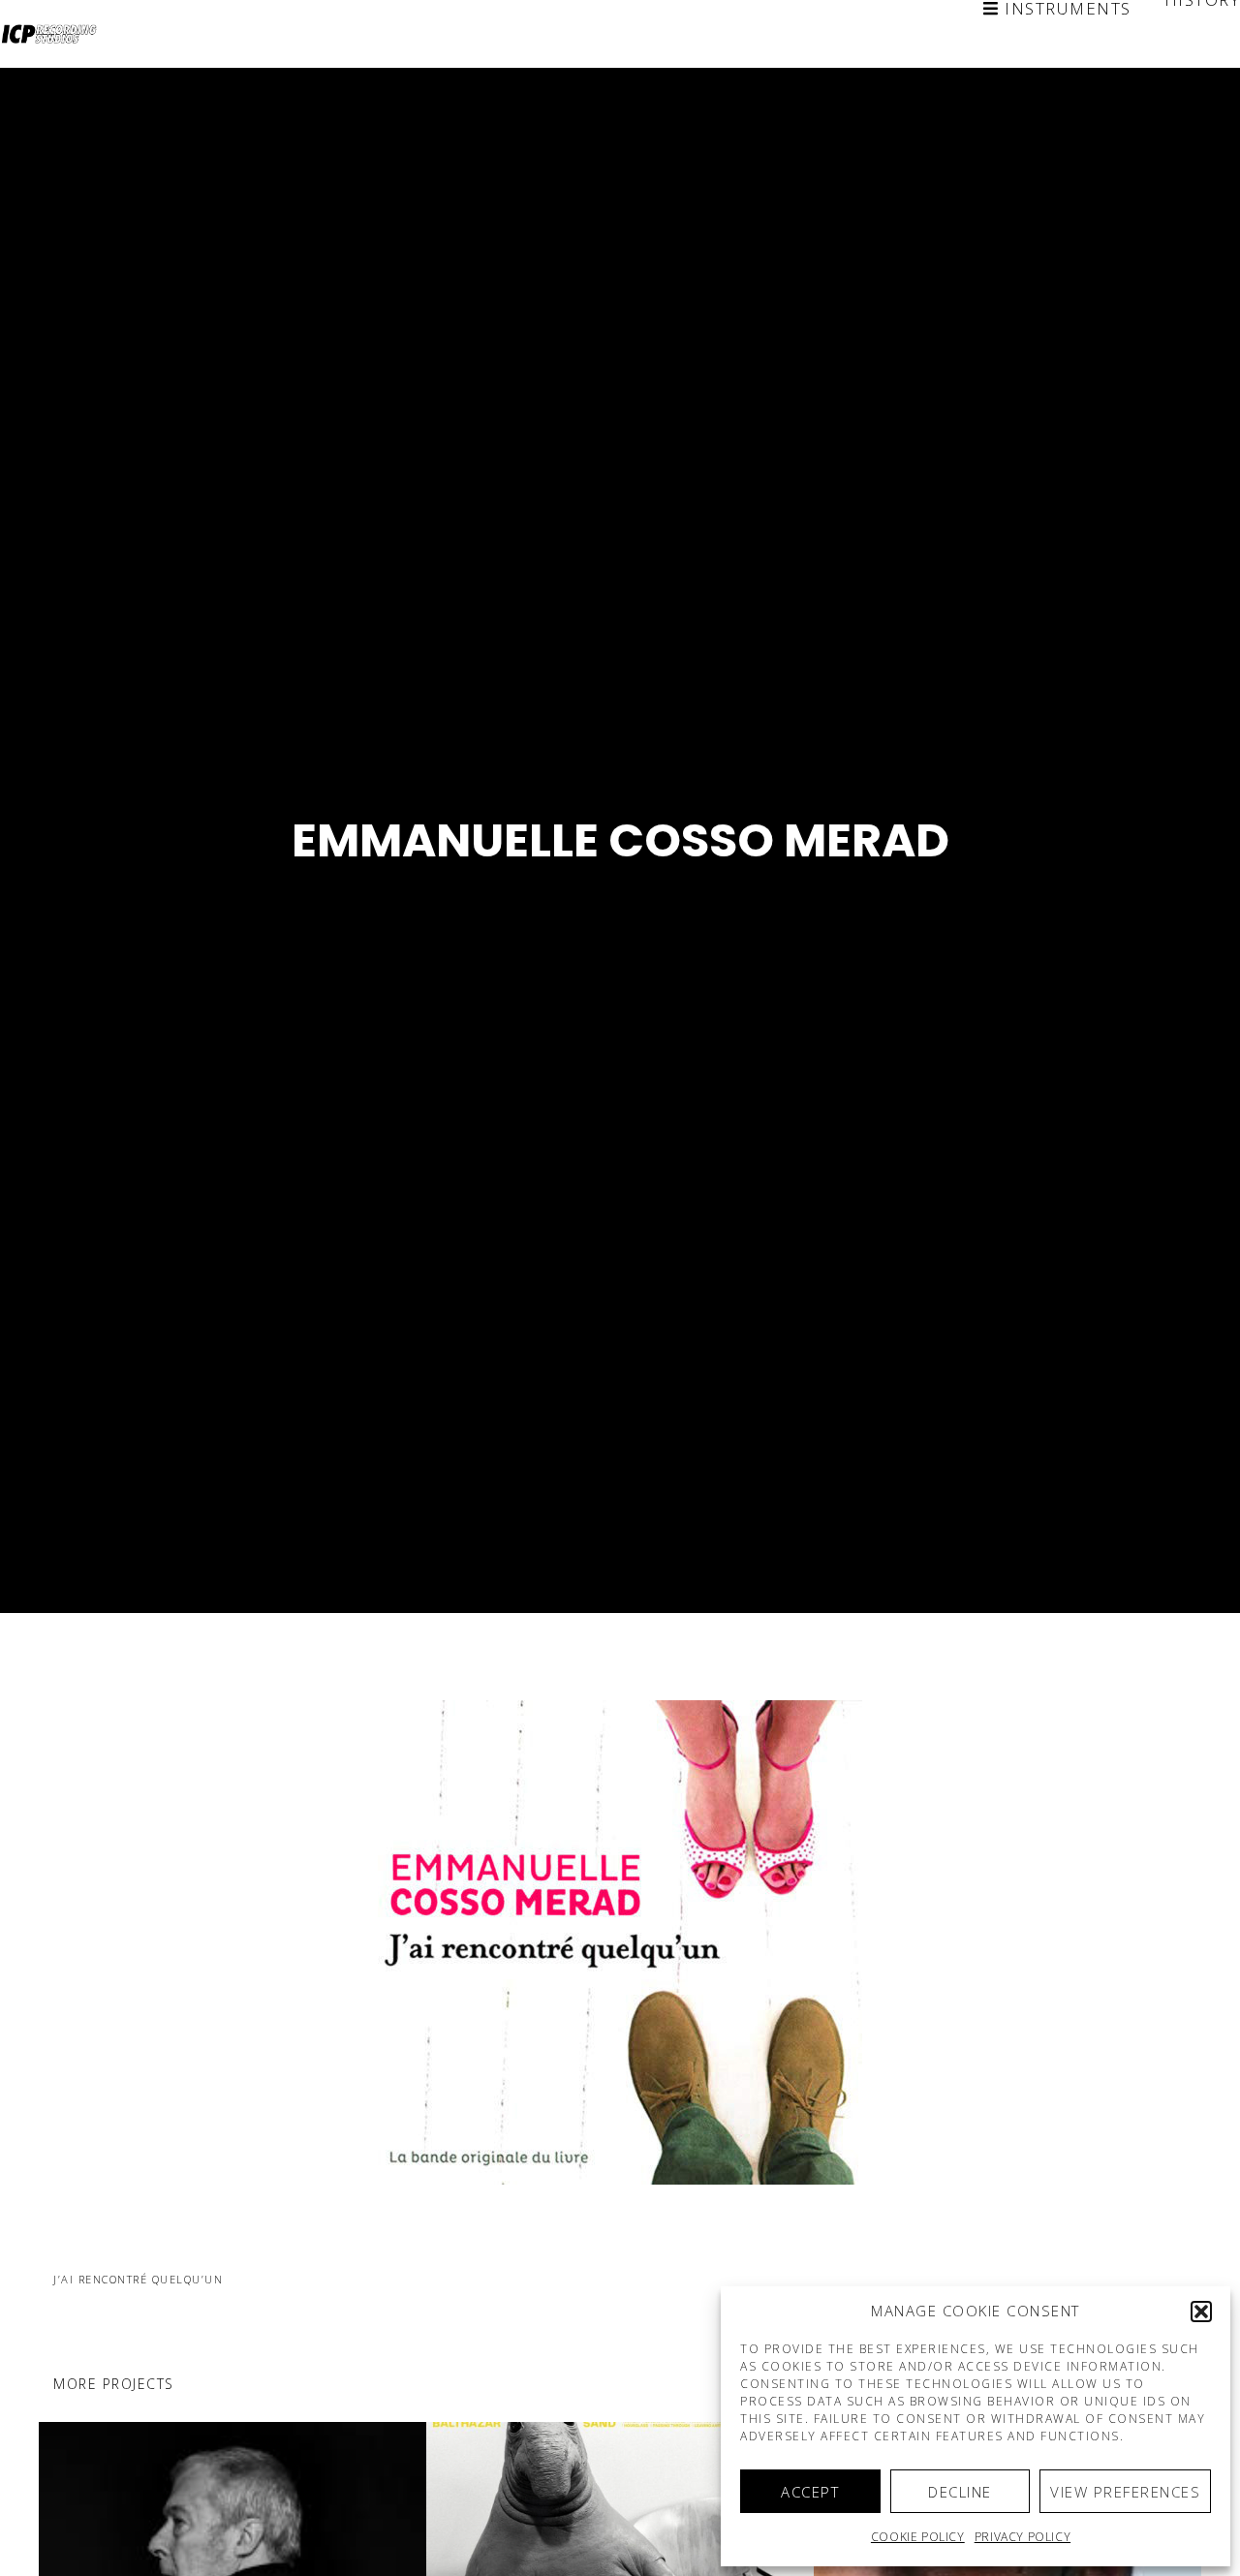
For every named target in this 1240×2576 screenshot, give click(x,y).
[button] (1201, 2312)
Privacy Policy (1023, 2537)
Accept (810, 2492)
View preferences (1125, 2492)
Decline (960, 2492)
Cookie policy (918, 2537)
